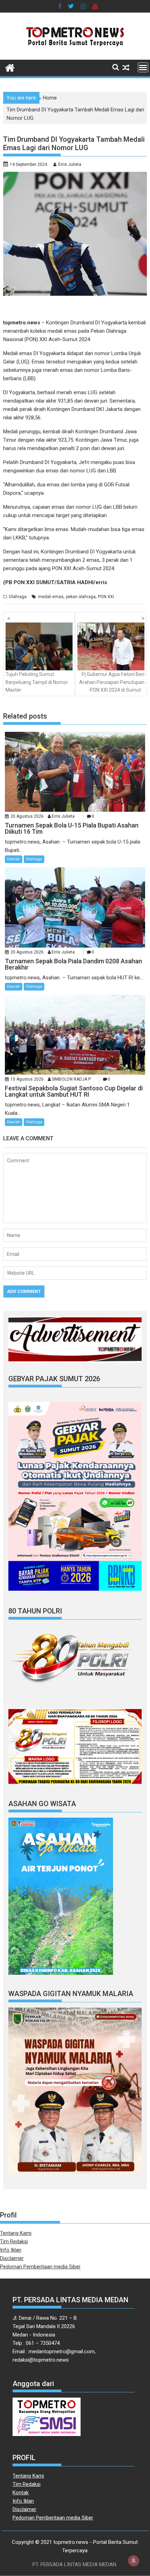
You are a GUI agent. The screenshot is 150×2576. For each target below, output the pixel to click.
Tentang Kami (16, 2233)
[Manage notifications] (134, 2561)
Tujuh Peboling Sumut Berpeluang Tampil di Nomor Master (37, 682)
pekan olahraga (81, 597)
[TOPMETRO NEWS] (10, 67)
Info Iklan (11, 2250)
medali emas (51, 597)
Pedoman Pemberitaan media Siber (40, 2267)
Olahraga (18, 597)
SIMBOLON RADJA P (71, 1079)
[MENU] (143, 67)
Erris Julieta (70, 164)
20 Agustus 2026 (27, 816)
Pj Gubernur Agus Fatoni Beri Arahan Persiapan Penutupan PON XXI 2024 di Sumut (112, 682)
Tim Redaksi (14, 2242)
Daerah (14, 859)
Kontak (21, 2493)
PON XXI (106, 597)
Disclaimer (12, 2258)
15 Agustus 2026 (27, 1079)
